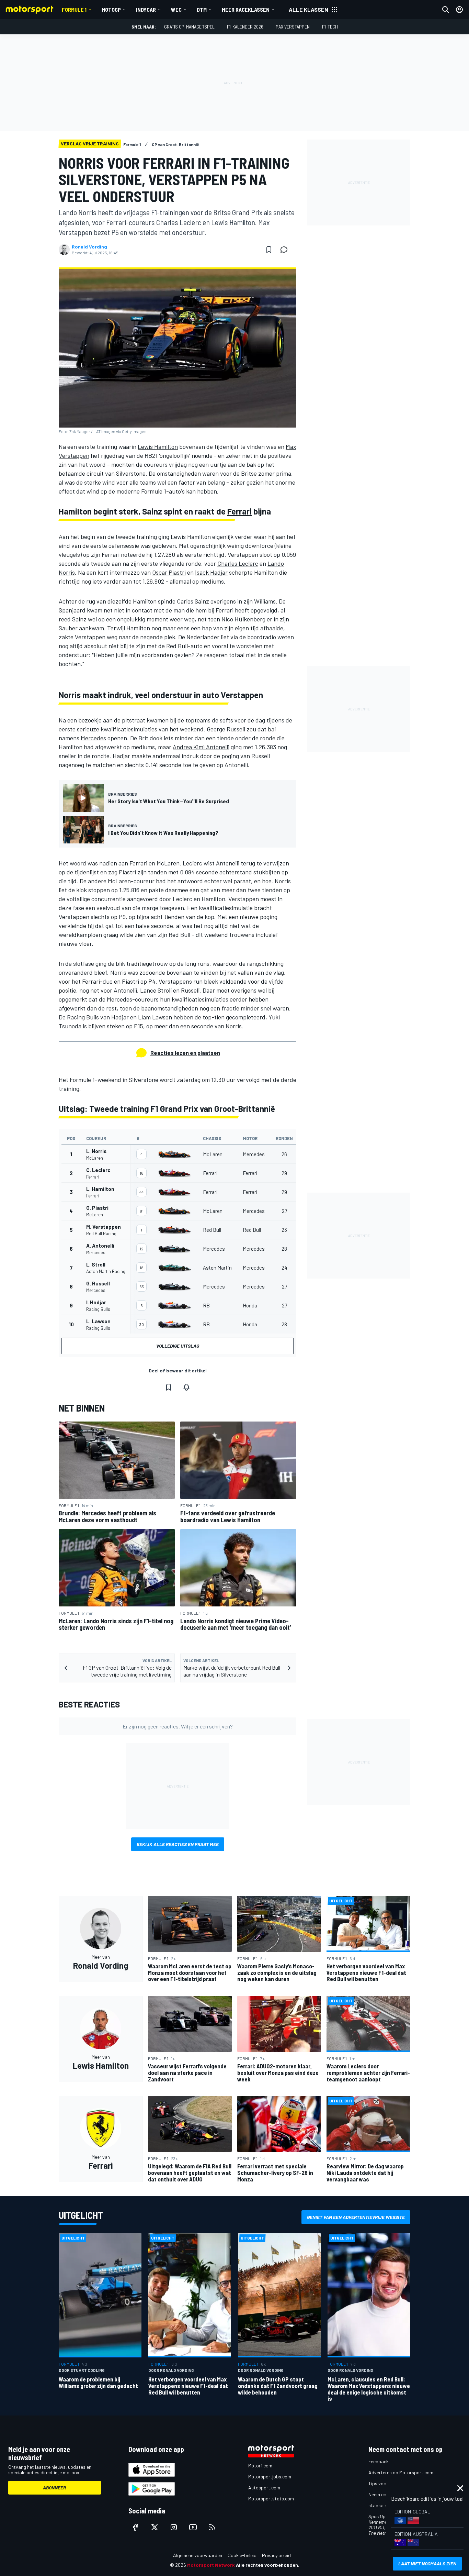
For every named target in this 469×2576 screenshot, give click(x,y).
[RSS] (212, 2527)
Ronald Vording (89, 247)
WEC (176, 9)
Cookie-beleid (242, 2555)
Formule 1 (74, 9)
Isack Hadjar (211, 572)
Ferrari (239, 511)
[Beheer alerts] (186, 1387)
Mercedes (93, 738)
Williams (265, 601)
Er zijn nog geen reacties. (178, 1726)
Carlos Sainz (193, 601)
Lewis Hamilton (158, 446)
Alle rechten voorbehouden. (268, 2565)
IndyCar (146, 9)
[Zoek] (446, 10)
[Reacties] (286, 250)
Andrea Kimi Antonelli (201, 747)
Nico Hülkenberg (243, 619)
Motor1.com (260, 2466)
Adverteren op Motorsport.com (401, 2472)
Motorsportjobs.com (270, 2477)
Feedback (379, 2461)
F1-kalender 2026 (245, 27)
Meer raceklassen (246, 9)
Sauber (68, 628)
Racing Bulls (83, 1017)
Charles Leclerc (238, 563)
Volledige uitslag (178, 1346)
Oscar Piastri (169, 572)
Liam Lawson (155, 1017)
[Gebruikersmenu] (459, 10)
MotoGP (111, 9)
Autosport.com (264, 2487)
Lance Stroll (156, 990)
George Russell (226, 729)
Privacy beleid (276, 2555)
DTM (202, 9)
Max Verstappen (293, 27)
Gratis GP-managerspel (189, 27)
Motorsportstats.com (271, 2498)
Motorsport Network (211, 2565)
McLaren (168, 863)
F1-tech (330, 27)
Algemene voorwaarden (198, 2555)
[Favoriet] (269, 250)
